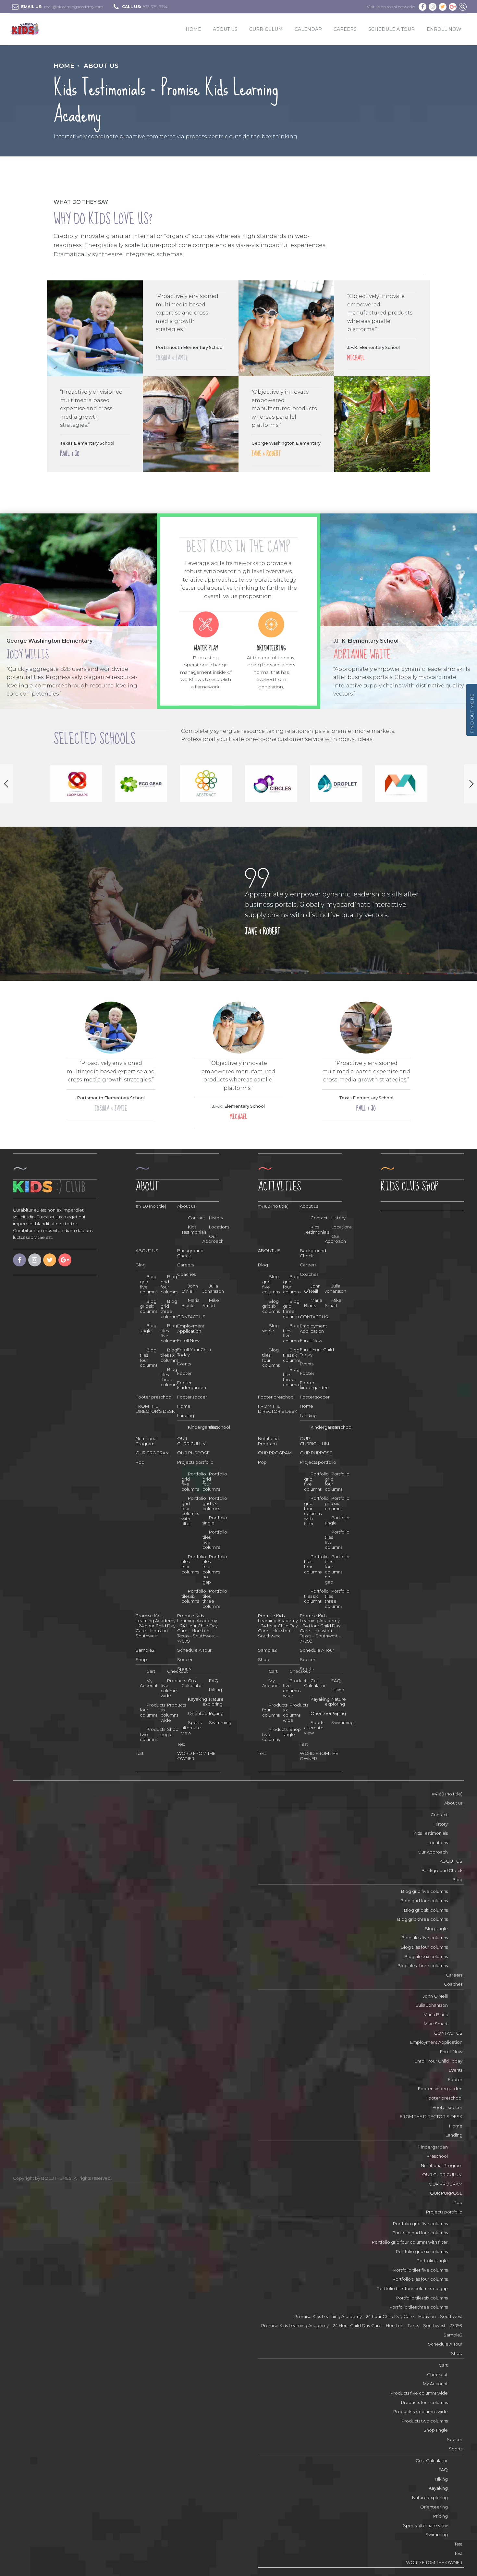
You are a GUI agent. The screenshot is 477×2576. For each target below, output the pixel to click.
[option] (76, 784)
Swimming (220, 1722)
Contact (439, 1815)
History (216, 1218)
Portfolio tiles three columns (419, 2307)
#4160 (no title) (151, 1206)
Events (184, 1364)
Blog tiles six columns (426, 1956)
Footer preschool (154, 1397)
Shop (141, 1659)
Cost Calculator (432, 2460)
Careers (345, 29)
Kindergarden (433, 2147)
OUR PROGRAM (153, 1453)
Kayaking (438, 2488)
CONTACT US (191, 1317)
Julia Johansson (213, 1288)
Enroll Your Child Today (194, 1352)
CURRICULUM (266, 29)
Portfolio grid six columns (215, 1503)
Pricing (216, 1713)
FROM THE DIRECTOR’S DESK (155, 1409)
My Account (435, 2384)
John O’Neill (190, 1288)
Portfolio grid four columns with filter (194, 1511)
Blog (141, 1265)
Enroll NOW (444, 29)
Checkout (437, 2374)
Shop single (170, 1732)
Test (181, 1744)
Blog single (148, 1328)
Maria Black (190, 1303)
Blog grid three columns (422, 1919)
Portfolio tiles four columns (420, 2279)
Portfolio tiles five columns (421, 2270)
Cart (151, 1671)
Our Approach (213, 1239)
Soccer (185, 1659)
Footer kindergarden (192, 1385)
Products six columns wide (173, 1713)
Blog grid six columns (426, 1910)
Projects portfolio (195, 1462)
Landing (186, 1415)
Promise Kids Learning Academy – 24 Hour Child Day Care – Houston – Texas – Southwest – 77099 (198, 1628)
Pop (140, 1462)
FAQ (214, 1681)
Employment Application (191, 1328)
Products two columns (425, 2421)
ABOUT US (225, 29)
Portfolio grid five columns (420, 2224)
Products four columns (424, 2402)
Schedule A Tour (391, 29)
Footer (184, 1373)
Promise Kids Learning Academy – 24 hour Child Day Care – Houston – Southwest (156, 1626)
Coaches (186, 1274)
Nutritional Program (147, 1441)
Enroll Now (188, 1340)
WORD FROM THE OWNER (434, 2562)
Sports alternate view (191, 1727)
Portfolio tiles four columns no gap (215, 1569)
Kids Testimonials (431, 1833)
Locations (219, 1227)
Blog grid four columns (424, 1901)
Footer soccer (192, 1397)
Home (193, 29)
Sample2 (145, 1650)
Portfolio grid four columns (420, 2233)
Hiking (215, 1690)
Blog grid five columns (424, 1891)
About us (101, 66)
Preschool (220, 1427)
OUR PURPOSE (193, 1453)
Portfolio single (215, 1520)
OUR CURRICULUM (192, 1441)
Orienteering (434, 2507)
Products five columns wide (173, 1688)
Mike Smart (211, 1303)
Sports (184, 1669)
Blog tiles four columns (424, 1947)
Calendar (308, 29)
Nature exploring (213, 1702)
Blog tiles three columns (423, 1966)
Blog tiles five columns (425, 1938)
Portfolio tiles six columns (422, 2298)
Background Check (190, 1253)
